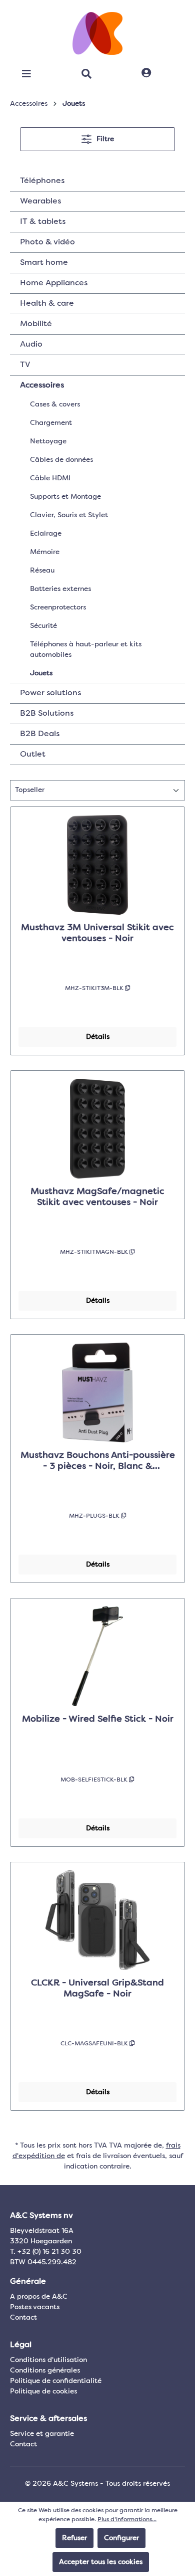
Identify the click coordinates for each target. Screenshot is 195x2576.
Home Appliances (54, 283)
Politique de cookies (43, 2391)
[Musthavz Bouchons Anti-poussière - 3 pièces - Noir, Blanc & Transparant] (97, 1392)
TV (25, 365)
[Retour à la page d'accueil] (97, 33)
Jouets (41, 673)
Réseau (42, 571)
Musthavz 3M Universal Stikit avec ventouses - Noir (97, 933)
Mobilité (36, 324)
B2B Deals (40, 734)
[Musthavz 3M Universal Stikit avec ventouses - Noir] (97, 865)
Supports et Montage (65, 497)
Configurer (121, 2538)
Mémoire (45, 552)
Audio (31, 345)
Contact (23, 2318)
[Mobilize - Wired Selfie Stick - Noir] (97, 1656)
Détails (98, 1037)
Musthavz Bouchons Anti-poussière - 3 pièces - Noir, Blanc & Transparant (98, 1461)
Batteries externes (60, 589)
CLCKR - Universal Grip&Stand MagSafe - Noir (97, 1988)
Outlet (33, 755)
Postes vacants (35, 2307)
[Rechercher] (86, 74)
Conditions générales (45, 2371)
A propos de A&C (39, 2297)
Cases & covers (55, 404)
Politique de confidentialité (56, 2381)
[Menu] (26, 74)
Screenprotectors (58, 607)
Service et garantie (42, 2434)
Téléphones (42, 181)
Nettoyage (48, 441)
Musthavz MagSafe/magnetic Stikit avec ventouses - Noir (97, 1197)
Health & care (47, 304)
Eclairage (46, 534)
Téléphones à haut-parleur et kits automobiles (86, 650)
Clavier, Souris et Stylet (69, 515)
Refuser (74, 2538)
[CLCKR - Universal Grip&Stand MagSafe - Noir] (97, 1920)
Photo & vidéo (47, 242)
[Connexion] (146, 73)
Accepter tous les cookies (101, 2562)
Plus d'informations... (127, 2520)
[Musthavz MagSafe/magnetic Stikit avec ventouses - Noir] (97, 1129)
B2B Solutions (47, 714)
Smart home (44, 263)
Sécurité (43, 626)
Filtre (104, 139)
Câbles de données (61, 460)
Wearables (40, 201)
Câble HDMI (50, 478)
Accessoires (42, 386)
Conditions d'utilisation (48, 2360)
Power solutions (50, 693)
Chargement (51, 423)
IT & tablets (43, 222)
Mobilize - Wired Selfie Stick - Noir (98, 1719)
